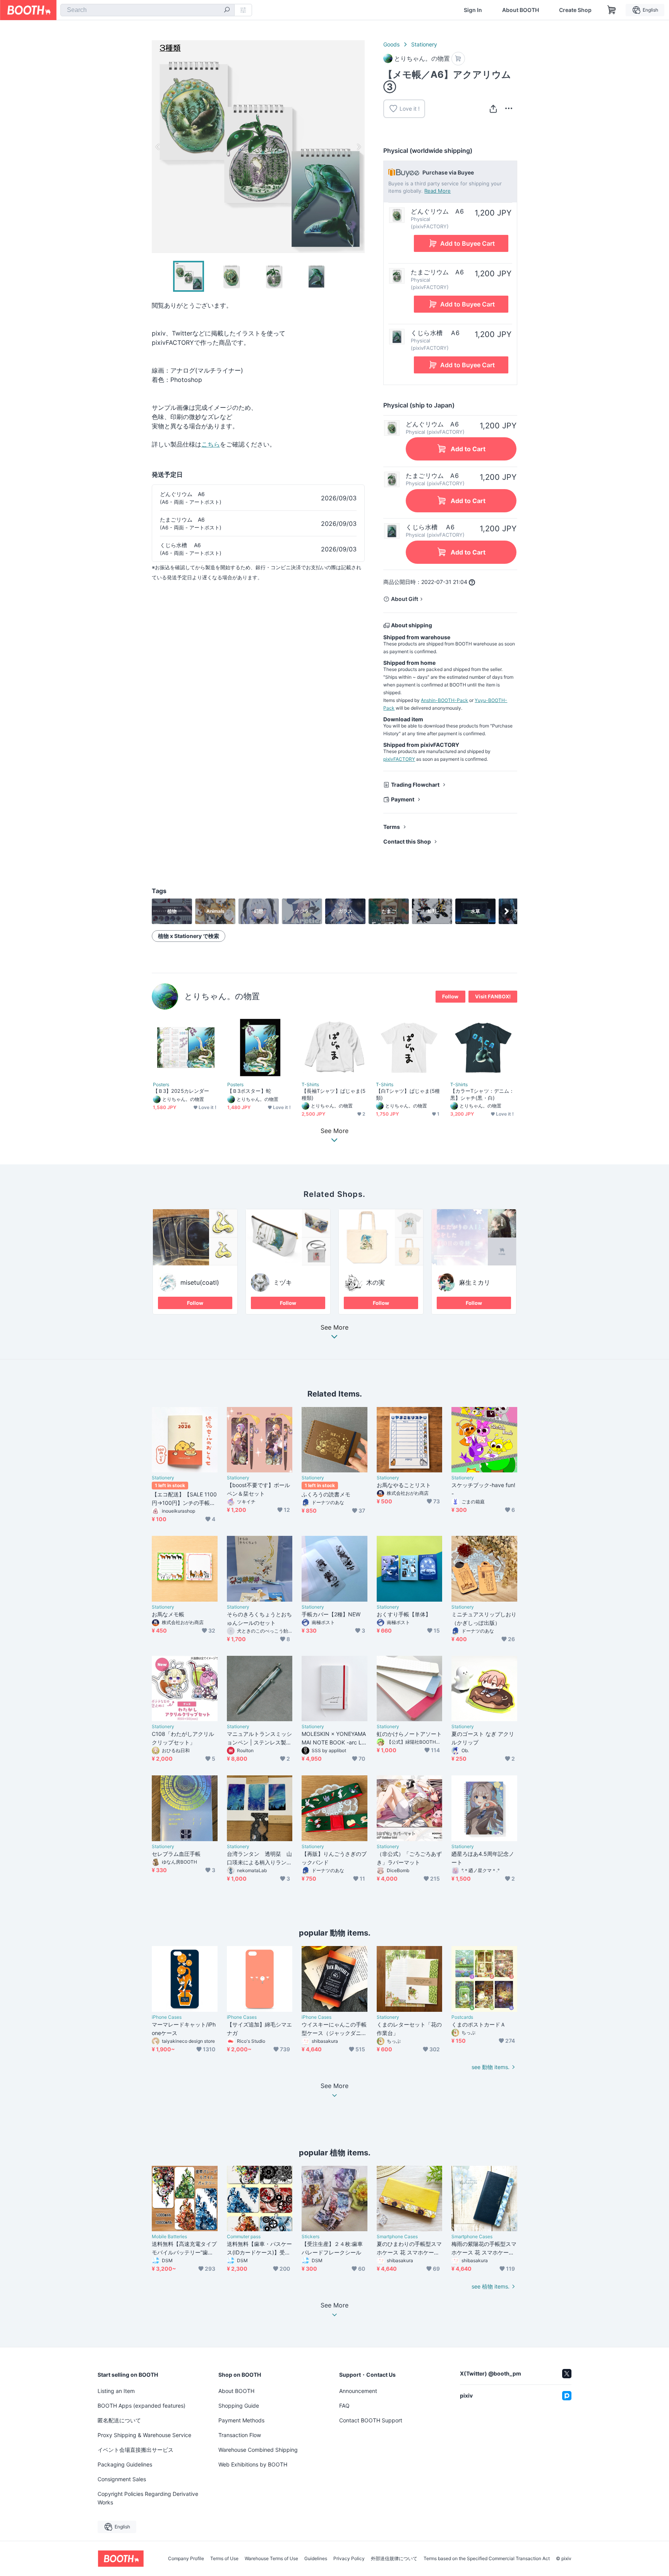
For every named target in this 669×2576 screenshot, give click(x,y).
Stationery (424, 44)
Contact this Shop (407, 841)
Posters (161, 1085)
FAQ (344, 2406)
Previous (158, 147)
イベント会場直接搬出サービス (136, 2450)
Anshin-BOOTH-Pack (444, 700)
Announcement (358, 2391)
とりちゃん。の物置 (222, 996)
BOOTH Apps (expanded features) (142, 2406)
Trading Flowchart (415, 785)
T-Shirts (310, 1085)
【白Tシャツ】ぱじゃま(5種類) (408, 1094)
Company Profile (186, 2559)
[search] (227, 10)
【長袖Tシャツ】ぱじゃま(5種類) (334, 1094)
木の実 (376, 1282)
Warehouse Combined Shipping (258, 2450)
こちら (211, 444)
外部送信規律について (394, 2559)
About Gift (405, 599)
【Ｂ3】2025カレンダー (181, 1091)
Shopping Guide (239, 2406)
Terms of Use (224, 2559)
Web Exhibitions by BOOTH (253, 2464)
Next (359, 147)
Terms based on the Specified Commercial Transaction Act (487, 2559)
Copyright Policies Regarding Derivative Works (148, 2498)
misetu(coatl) (200, 1282)
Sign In (473, 10)
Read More (437, 191)
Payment (403, 799)
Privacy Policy (349, 2559)
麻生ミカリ (475, 1282)
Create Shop (575, 10)
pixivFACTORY (399, 759)
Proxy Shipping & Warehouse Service (144, 2435)
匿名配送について (119, 2420)
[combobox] (148, 10)
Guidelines (316, 2559)
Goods (391, 44)
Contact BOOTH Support (371, 2420)
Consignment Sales (122, 2479)
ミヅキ (283, 1282)
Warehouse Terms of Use (271, 2559)
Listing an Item (116, 2391)
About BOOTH (521, 10)
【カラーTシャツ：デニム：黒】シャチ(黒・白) (482, 1094)
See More (334, 1328)
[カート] (458, 59)
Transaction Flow (240, 2435)
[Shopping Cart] (612, 10)
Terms (392, 827)
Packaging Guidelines (125, 2464)
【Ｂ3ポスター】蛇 (249, 1091)
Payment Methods (241, 2420)
